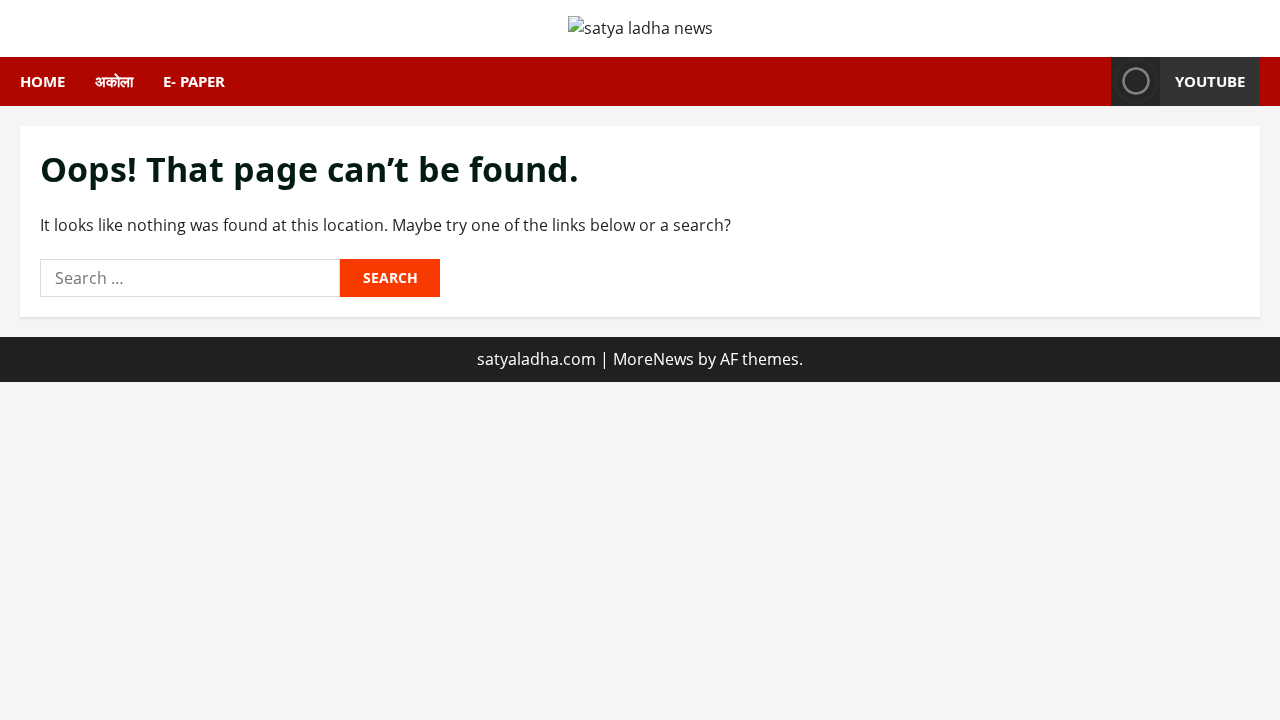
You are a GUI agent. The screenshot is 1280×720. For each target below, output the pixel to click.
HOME (42, 81)
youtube (1210, 81)
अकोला (114, 81)
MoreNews (653, 359)
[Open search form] (1090, 81)
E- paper (194, 81)
